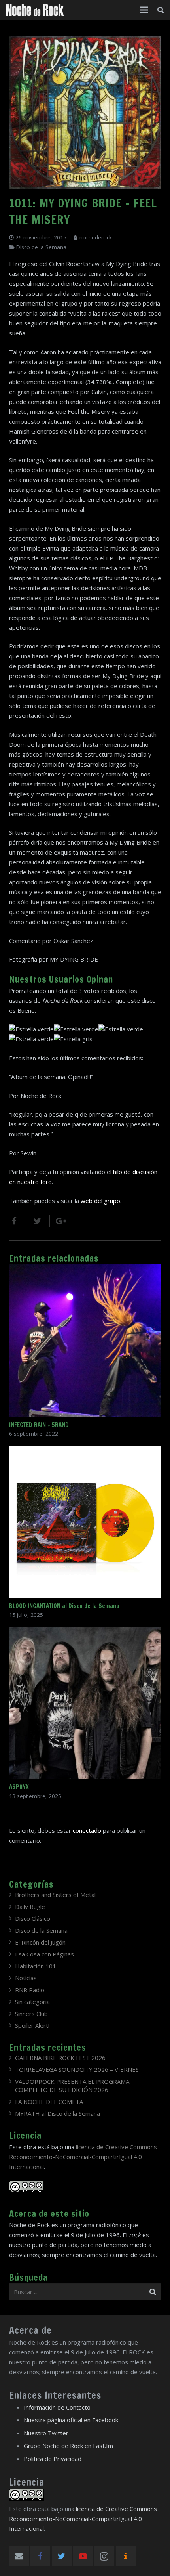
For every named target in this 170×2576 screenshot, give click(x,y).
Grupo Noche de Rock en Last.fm (68, 2446)
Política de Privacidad (53, 2459)
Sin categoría (32, 2002)
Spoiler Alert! (32, 2025)
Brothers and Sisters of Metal (55, 1895)
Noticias (26, 1978)
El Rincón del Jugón (40, 1942)
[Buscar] (161, 10)
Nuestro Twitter (46, 2433)
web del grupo (100, 1201)
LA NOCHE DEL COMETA (49, 2102)
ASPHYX (19, 1787)
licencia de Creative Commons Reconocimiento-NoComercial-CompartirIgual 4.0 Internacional (83, 2157)
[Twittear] (38, 1221)
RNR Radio (30, 1990)
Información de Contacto (57, 2407)
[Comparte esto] (18, 1221)
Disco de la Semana (41, 247)
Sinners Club (31, 2014)
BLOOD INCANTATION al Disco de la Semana (64, 1606)
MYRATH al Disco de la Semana (58, 2113)
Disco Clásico (33, 1918)
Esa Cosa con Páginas (44, 1954)
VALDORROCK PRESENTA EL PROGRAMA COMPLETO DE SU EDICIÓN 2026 (72, 2085)
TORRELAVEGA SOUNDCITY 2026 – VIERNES (77, 2069)
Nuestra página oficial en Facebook (71, 2420)
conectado (87, 1830)
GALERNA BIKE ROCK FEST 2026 (60, 2058)
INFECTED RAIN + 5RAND (39, 1425)
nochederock (96, 237)
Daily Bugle (30, 1907)
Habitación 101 (36, 1966)
